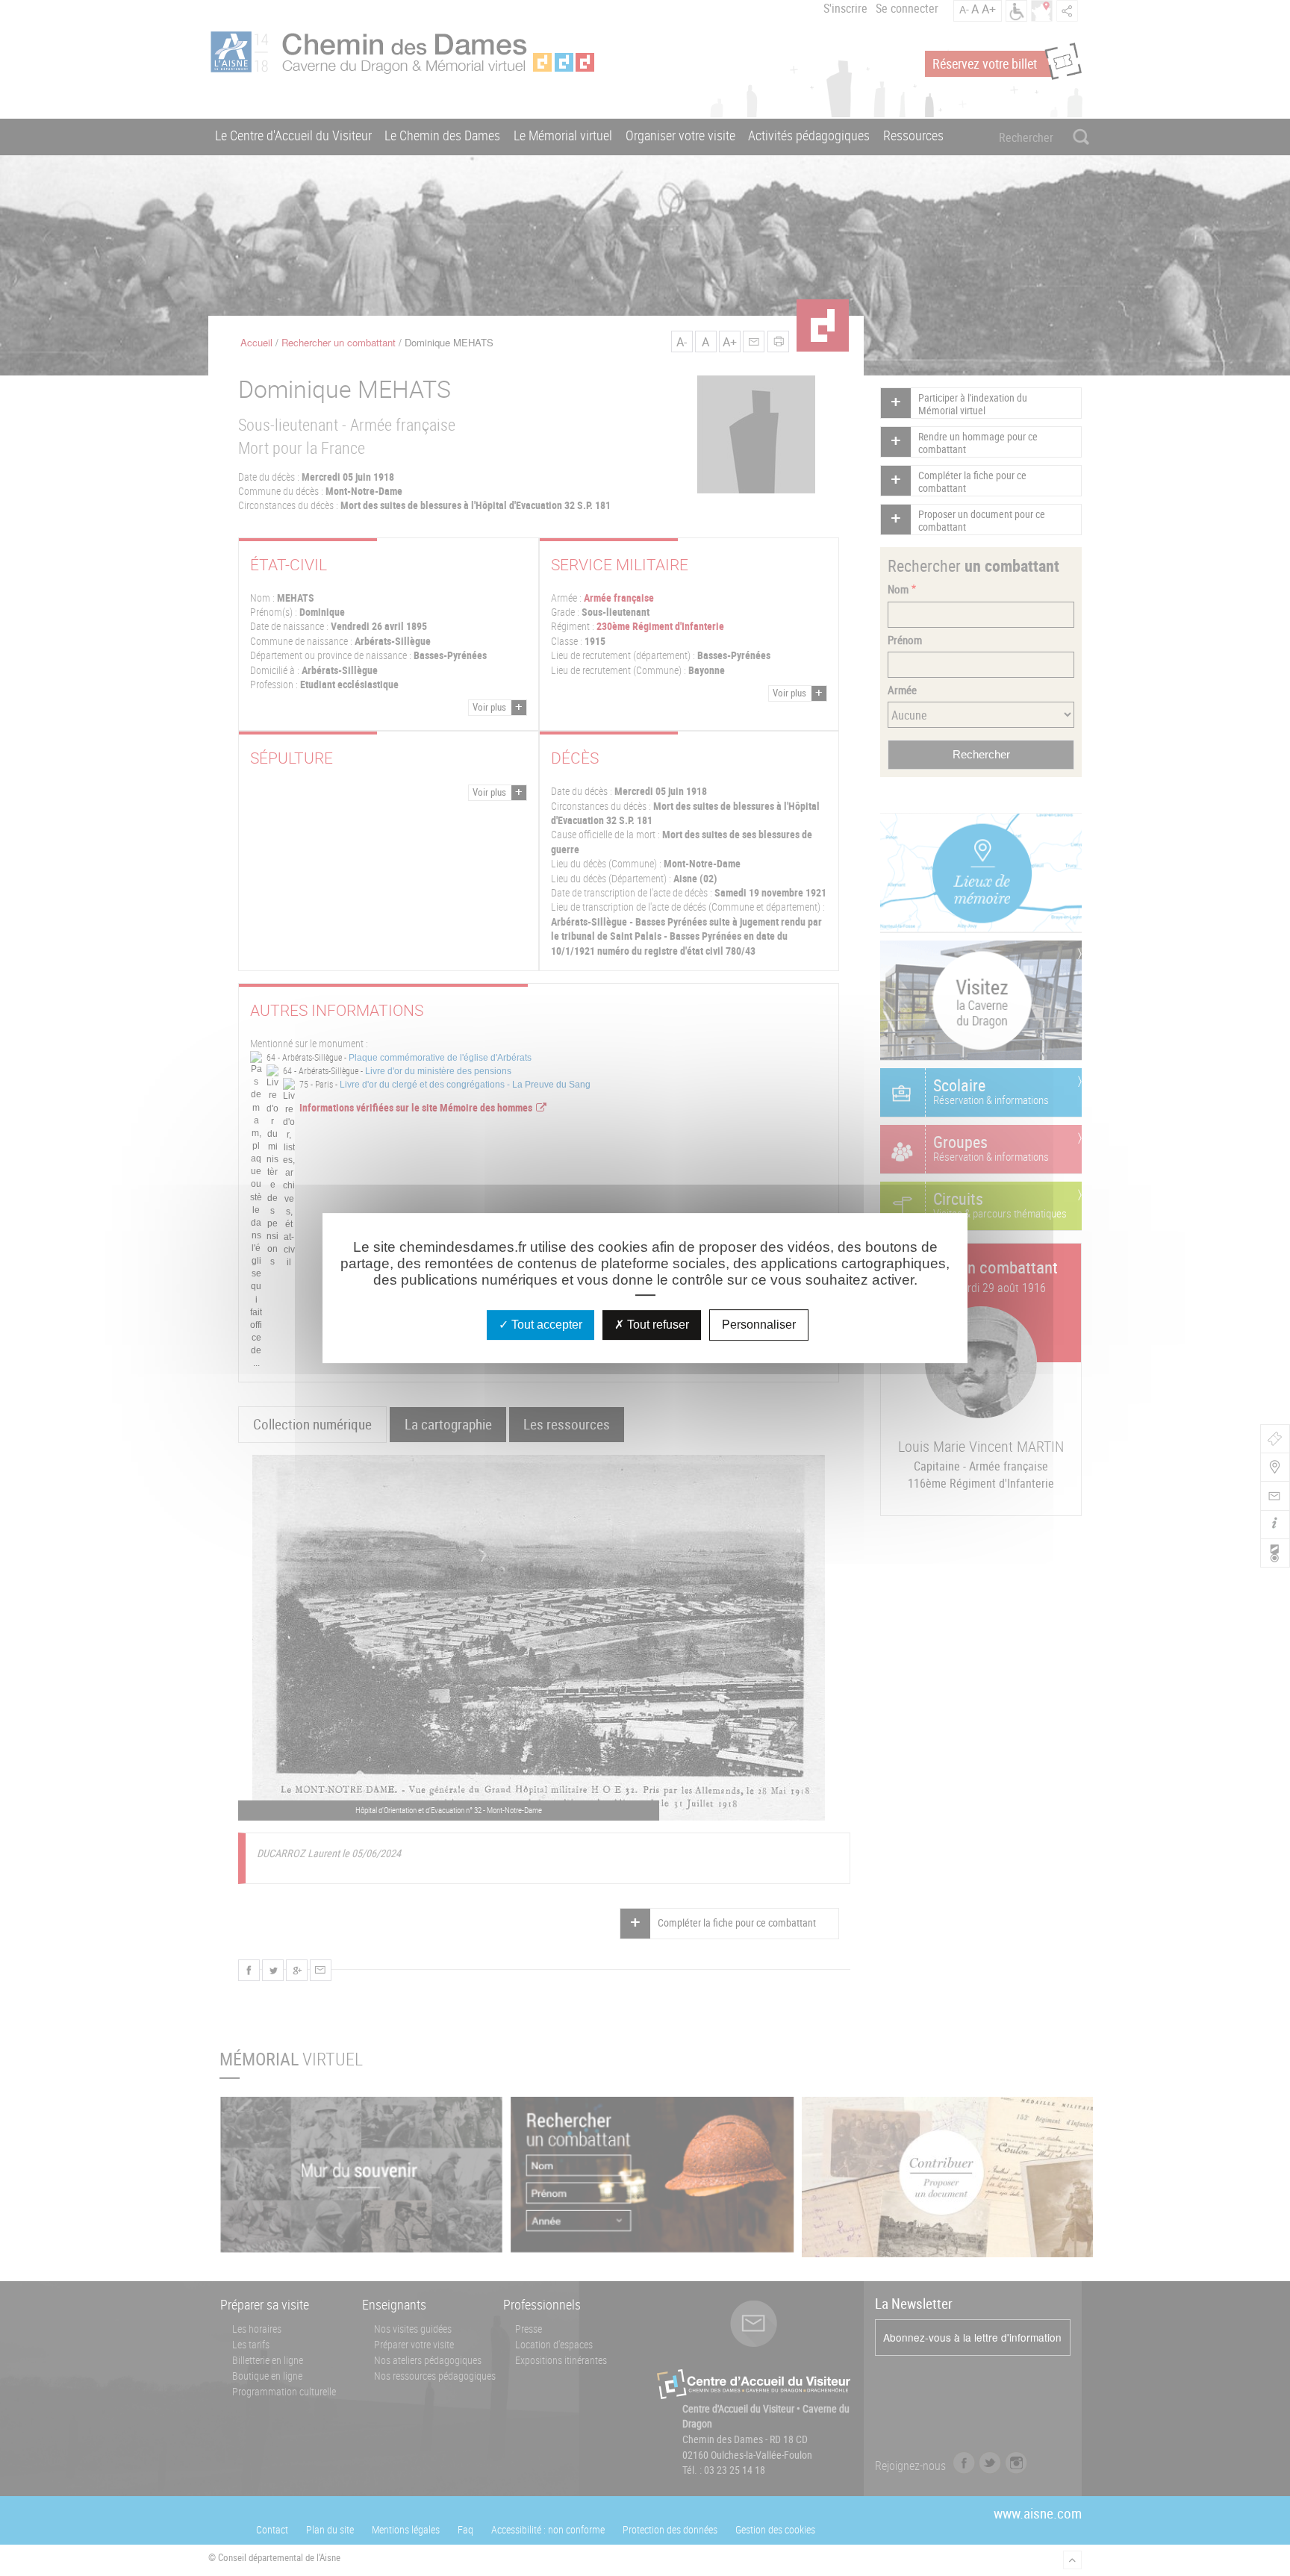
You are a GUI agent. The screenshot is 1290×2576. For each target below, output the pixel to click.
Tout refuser (657, 1325)
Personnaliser (759, 1325)
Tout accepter (545, 1325)
